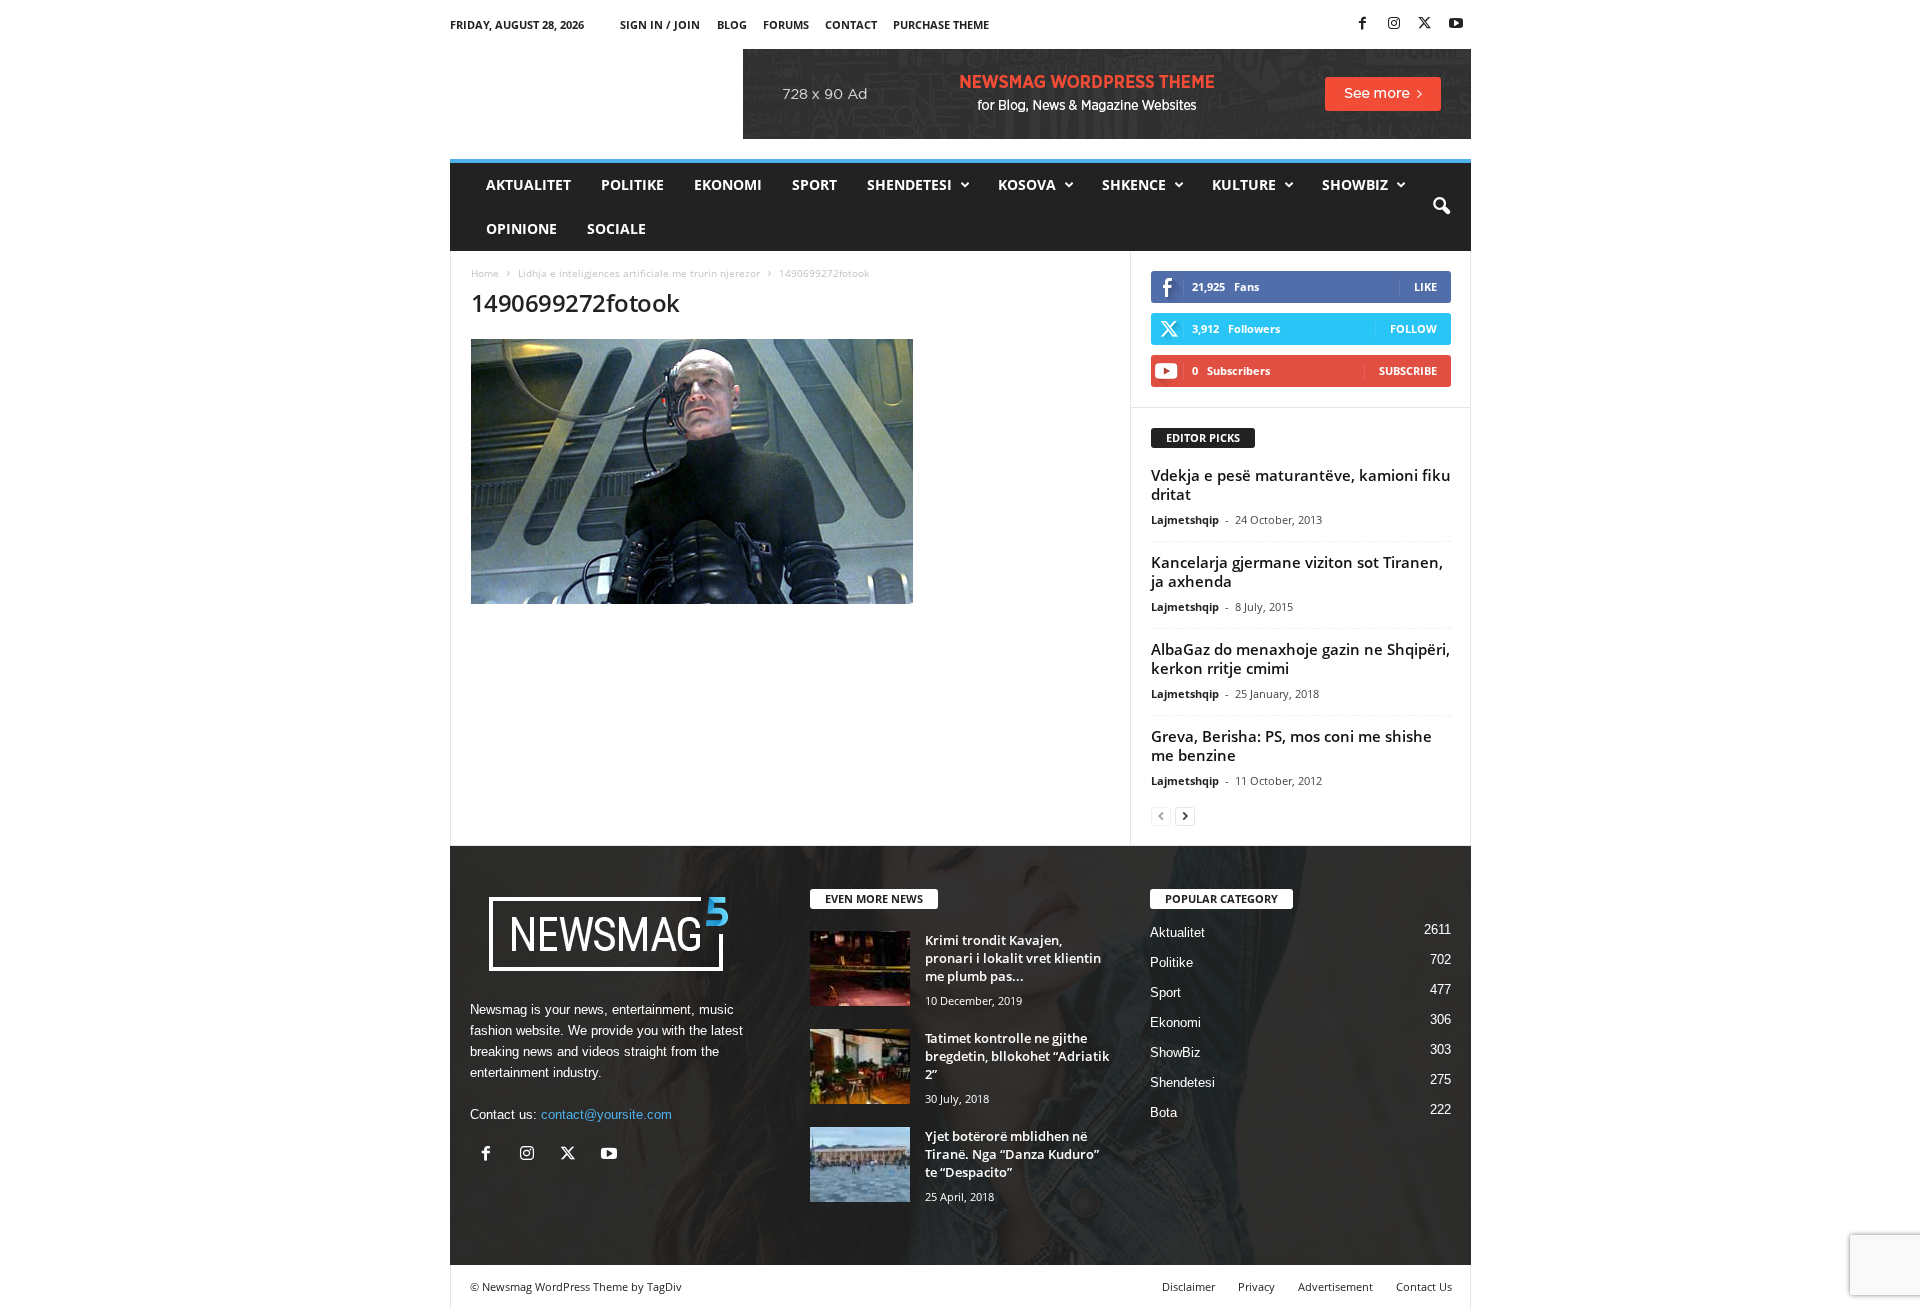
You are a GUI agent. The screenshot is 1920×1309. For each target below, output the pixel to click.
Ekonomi (728, 184)
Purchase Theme (941, 24)
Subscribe (1408, 370)
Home (485, 273)
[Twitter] (1425, 24)
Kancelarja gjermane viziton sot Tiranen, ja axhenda (1297, 571)
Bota (1163, 1112)
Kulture (1244, 184)
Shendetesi (909, 184)
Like (1425, 286)
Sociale (616, 228)
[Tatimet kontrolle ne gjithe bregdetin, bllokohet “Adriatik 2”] (860, 1066)
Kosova (1027, 184)
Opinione (521, 228)
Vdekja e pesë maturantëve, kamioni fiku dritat (1301, 484)
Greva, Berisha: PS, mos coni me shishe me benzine (1291, 745)
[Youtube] (1456, 24)
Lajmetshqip (1185, 519)
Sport (814, 184)
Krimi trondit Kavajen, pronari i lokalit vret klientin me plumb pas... (1013, 958)
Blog (732, 24)
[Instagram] (1394, 24)
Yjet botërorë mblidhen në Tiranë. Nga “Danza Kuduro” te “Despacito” (1012, 1154)
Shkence (1134, 184)
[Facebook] (1363, 24)
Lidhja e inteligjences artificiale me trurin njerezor (639, 273)
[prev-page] (1161, 815)
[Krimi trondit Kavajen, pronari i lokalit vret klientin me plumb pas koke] (860, 968)
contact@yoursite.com (606, 1114)
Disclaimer (1188, 1286)
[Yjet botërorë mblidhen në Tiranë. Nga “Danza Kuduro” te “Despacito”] (860, 1164)
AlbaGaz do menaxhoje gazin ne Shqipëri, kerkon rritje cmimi (1300, 658)
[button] (1441, 207)
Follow (1413, 328)
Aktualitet (528, 184)
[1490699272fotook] (791, 471)
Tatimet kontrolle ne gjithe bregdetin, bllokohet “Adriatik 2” (1017, 1056)
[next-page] (1185, 815)
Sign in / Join (660, 24)
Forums (786, 24)
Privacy (1256, 1286)
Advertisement (1335, 1286)
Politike (632, 184)
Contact (851, 24)
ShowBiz (1355, 184)
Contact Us (1424, 1286)
